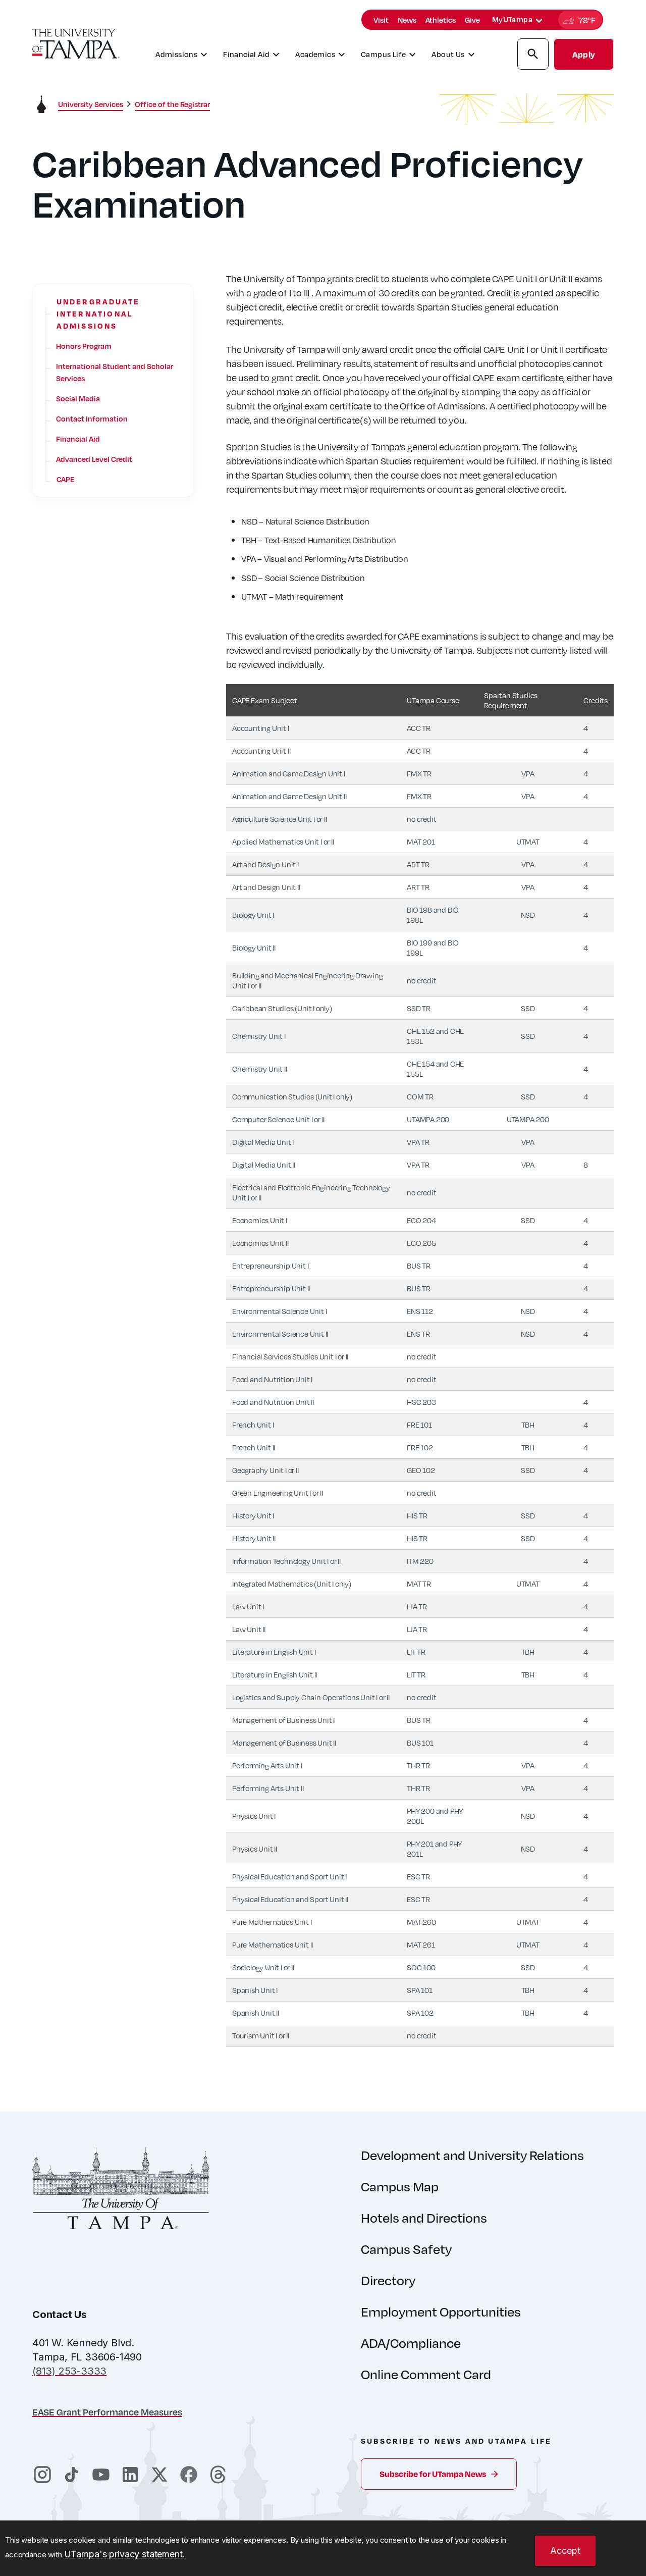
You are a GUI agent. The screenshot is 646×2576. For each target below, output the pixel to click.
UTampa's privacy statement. (125, 2554)
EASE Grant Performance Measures (107, 2412)
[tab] (539, 21)
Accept (565, 2551)
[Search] (533, 56)
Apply (584, 54)
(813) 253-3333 (69, 2371)
